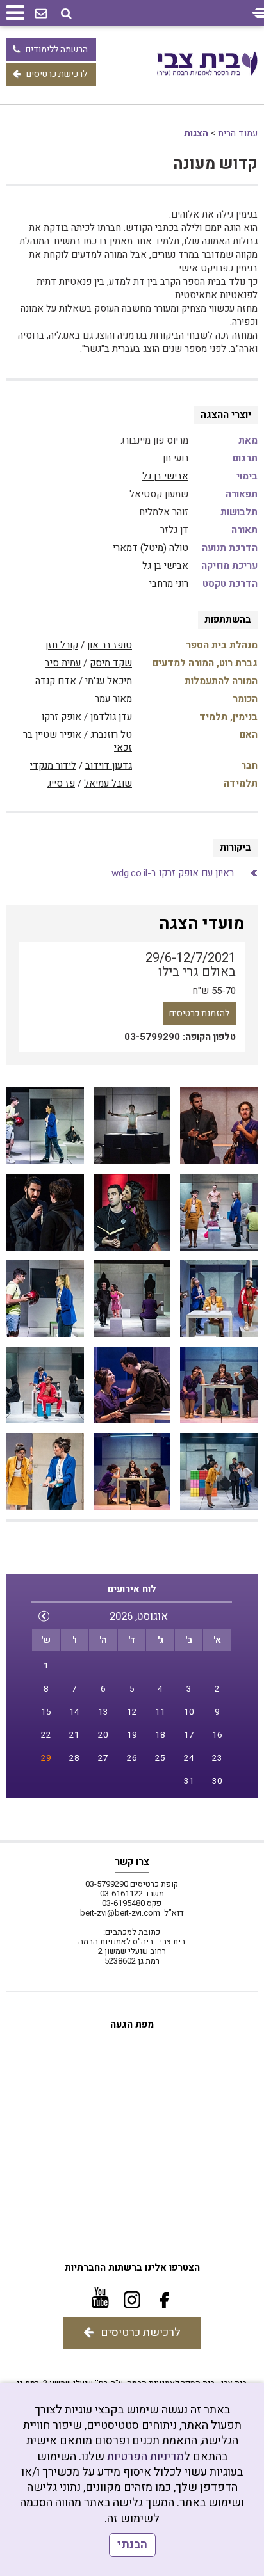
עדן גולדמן (111, 717)
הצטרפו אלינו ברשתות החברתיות (132, 2268)
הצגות (196, 133)
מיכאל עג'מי (109, 681)
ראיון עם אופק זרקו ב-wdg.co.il (173, 873)
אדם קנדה (56, 681)
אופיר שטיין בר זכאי (78, 741)
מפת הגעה (132, 2024)
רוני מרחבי (169, 584)
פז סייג (61, 783)
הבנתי (132, 2545)
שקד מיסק (111, 663)
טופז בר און (110, 645)
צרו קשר (132, 1862)
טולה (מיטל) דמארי (151, 548)
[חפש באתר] (66, 14)
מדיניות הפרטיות (145, 2457)
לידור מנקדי (53, 765)
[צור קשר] (41, 14)
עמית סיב (63, 663)
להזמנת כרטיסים (199, 1013)
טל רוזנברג (111, 735)
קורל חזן (62, 645)
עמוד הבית (238, 133)
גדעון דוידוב (109, 765)
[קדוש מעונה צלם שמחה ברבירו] (219, 1126)
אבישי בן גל (165, 476)
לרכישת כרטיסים (57, 74)
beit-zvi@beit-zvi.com (120, 1913)
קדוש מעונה (215, 164)
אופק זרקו (62, 717)
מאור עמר (113, 699)
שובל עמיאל (108, 783)
